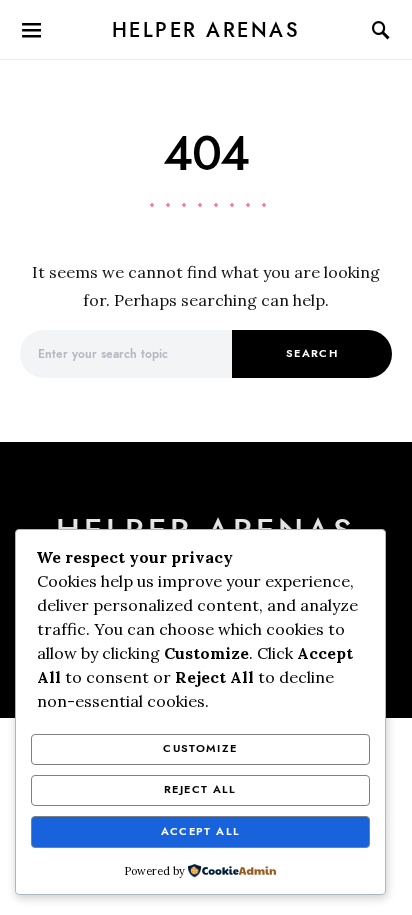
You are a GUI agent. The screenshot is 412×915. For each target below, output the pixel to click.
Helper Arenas (206, 30)
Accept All (201, 831)
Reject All (200, 789)
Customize (200, 748)
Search (312, 353)
